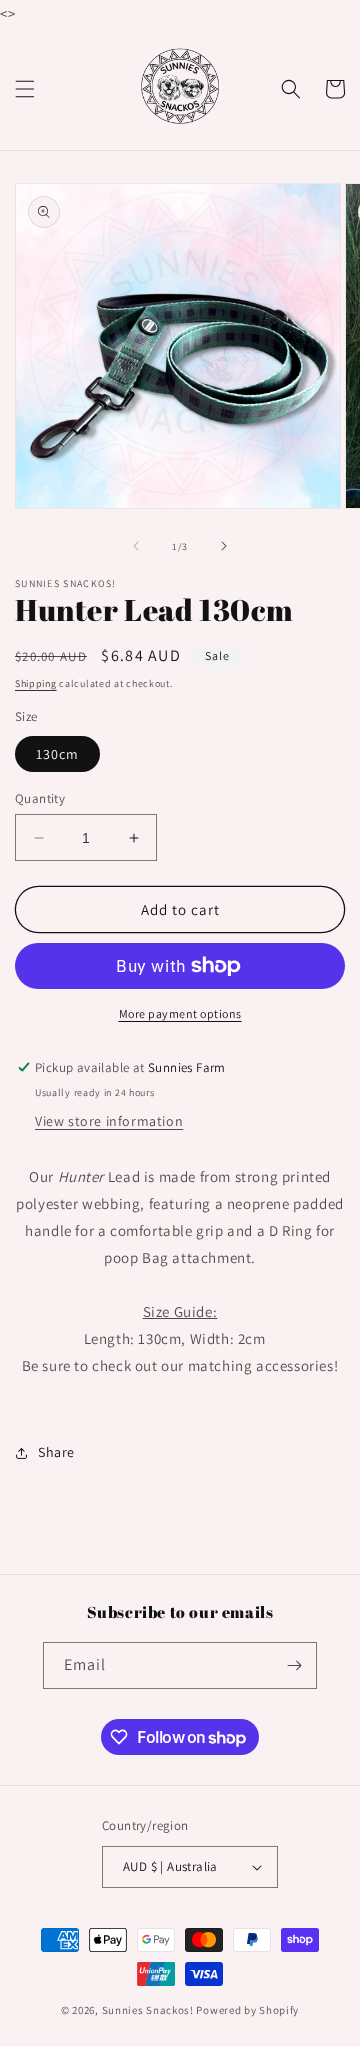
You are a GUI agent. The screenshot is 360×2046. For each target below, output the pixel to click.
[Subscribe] (294, 1665)
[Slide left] (136, 546)
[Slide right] (224, 546)
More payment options (180, 1013)
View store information (109, 1121)
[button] (25, 89)
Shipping (36, 683)
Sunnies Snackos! (148, 2010)
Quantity (40, 798)
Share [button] (56, 1452)
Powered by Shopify (247, 2010)
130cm (57, 754)
